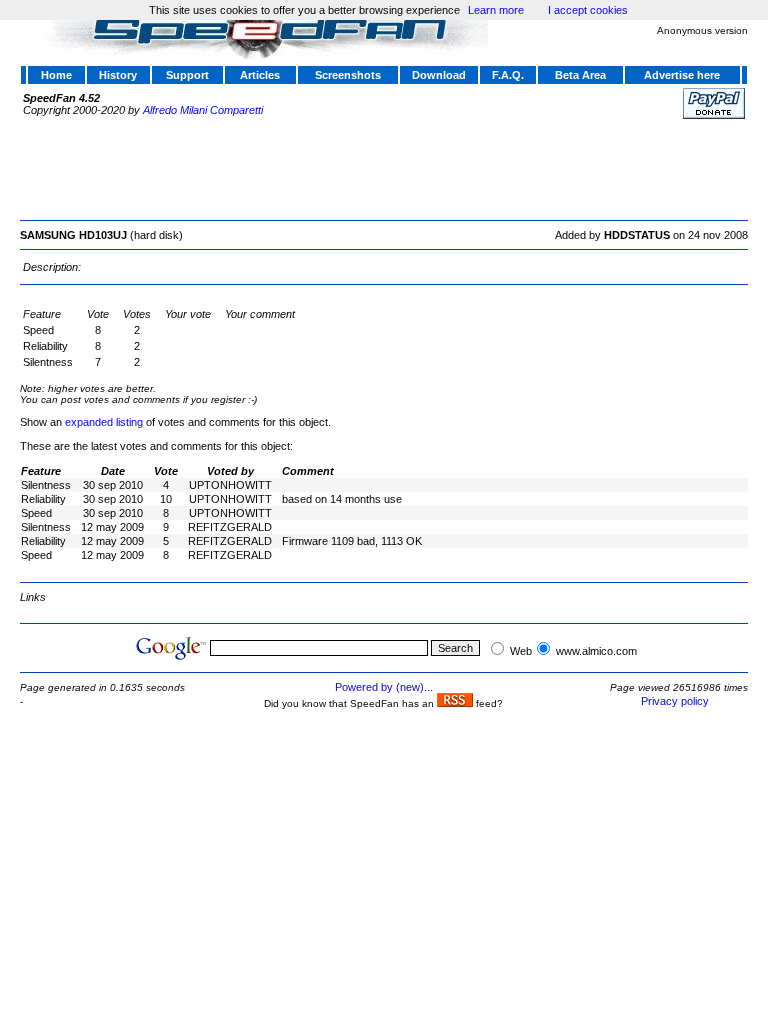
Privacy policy (675, 701)
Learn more (496, 10)
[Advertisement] (384, 167)
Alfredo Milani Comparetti (203, 110)
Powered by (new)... (384, 687)
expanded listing (104, 422)
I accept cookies (588, 10)
